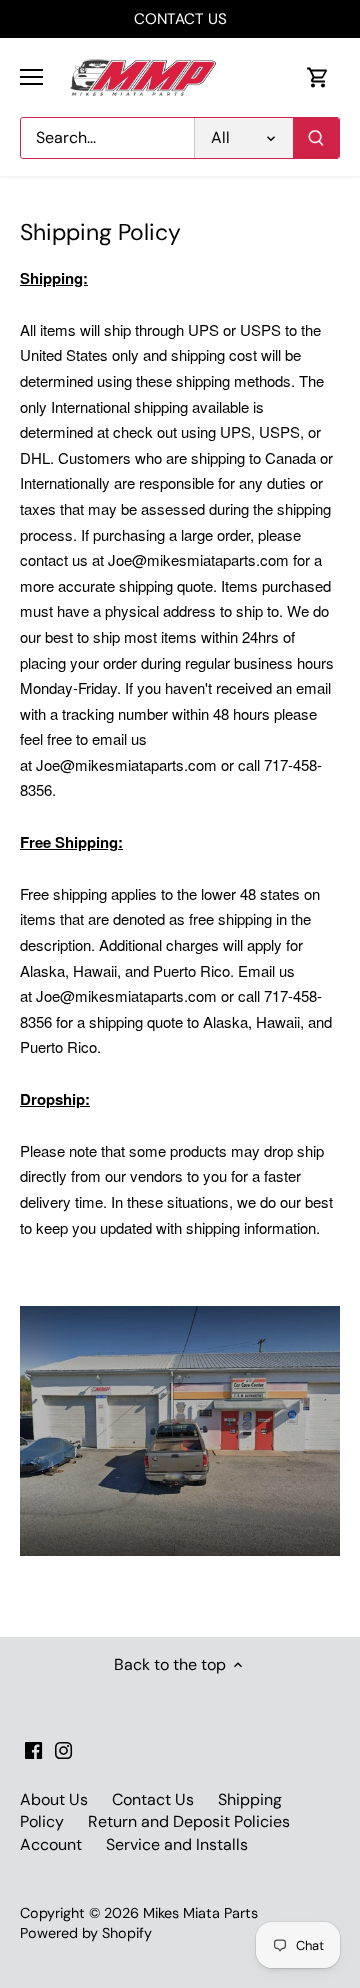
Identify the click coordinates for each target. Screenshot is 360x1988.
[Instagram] (63, 1750)
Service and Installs (177, 1844)
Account (51, 1844)
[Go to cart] (318, 77)
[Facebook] (33, 1750)
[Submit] (316, 138)
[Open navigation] (31, 77)
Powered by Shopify (86, 1933)
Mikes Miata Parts (200, 1913)
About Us (54, 1799)
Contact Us (153, 1799)
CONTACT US (180, 19)
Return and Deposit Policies (189, 1821)
